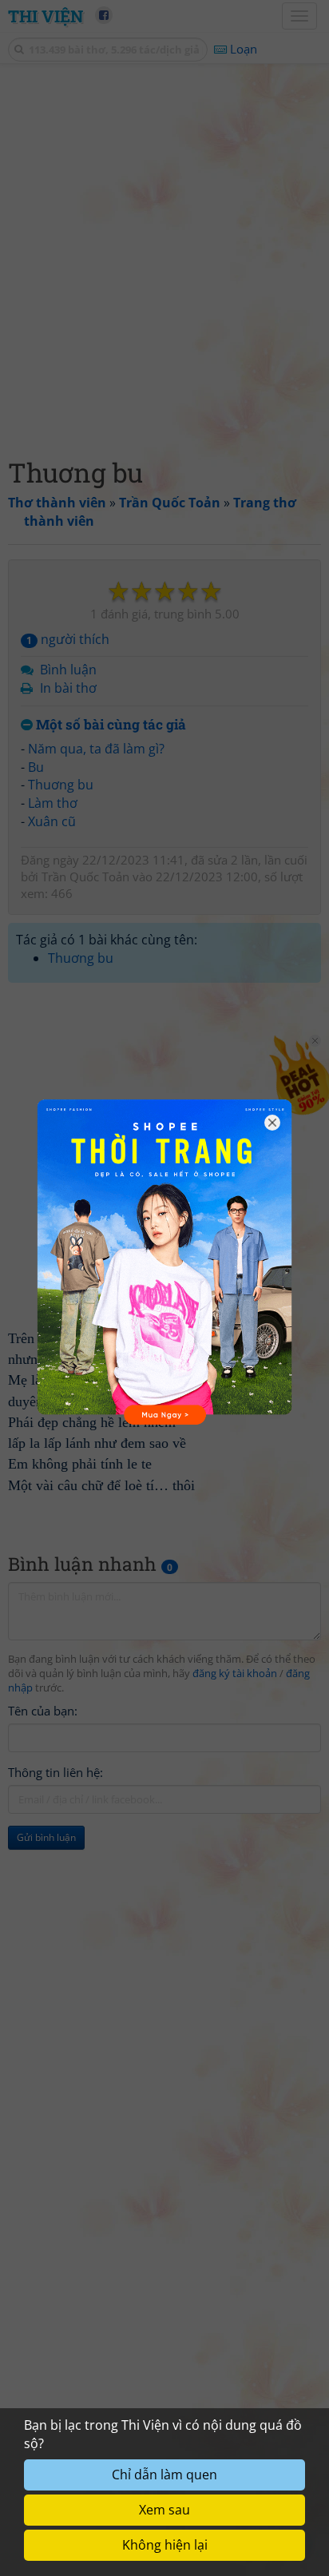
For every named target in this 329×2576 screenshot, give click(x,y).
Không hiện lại (165, 2545)
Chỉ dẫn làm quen (164, 2475)
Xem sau (164, 2510)
